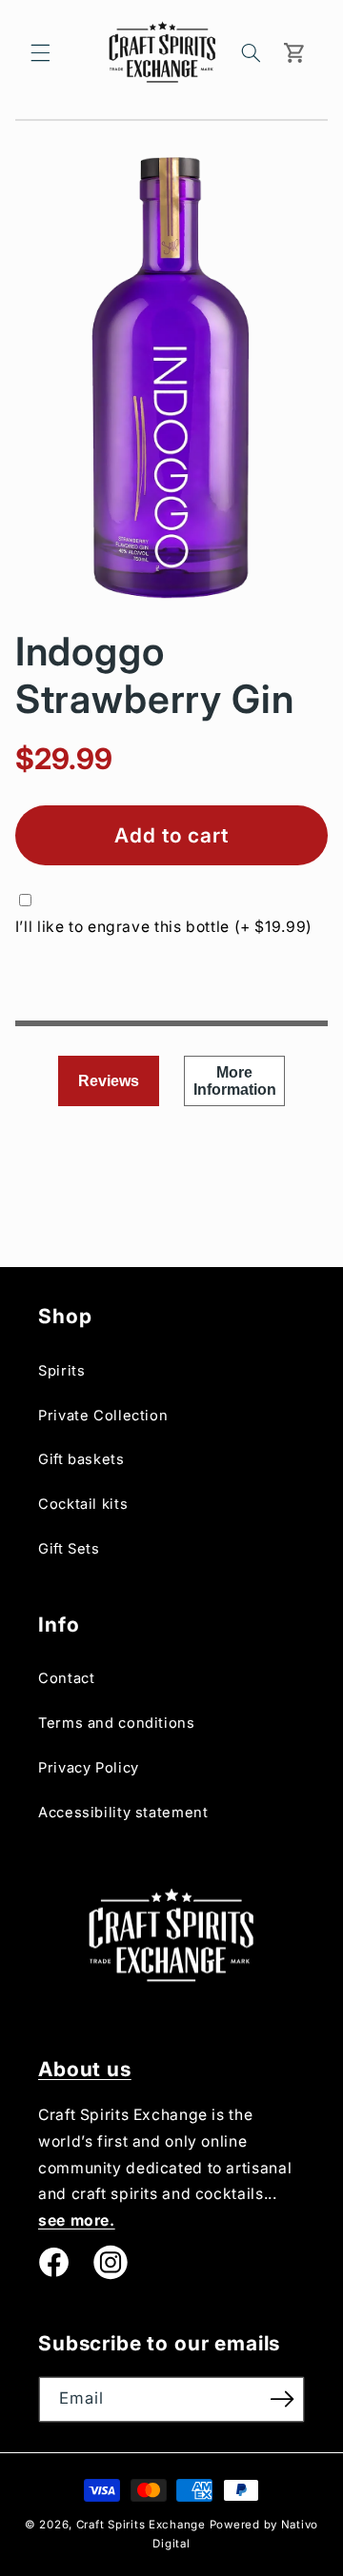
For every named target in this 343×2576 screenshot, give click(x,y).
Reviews (109, 1081)
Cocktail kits (83, 1504)
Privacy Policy (89, 1768)
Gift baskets (81, 1459)
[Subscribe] (282, 2399)
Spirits (61, 1371)
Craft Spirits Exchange (141, 2525)
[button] (40, 52)
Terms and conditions (117, 1723)
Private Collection (103, 1416)
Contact (66, 1678)
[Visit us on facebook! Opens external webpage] (53, 2263)
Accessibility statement (123, 1813)
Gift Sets (69, 1549)
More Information (235, 1081)
